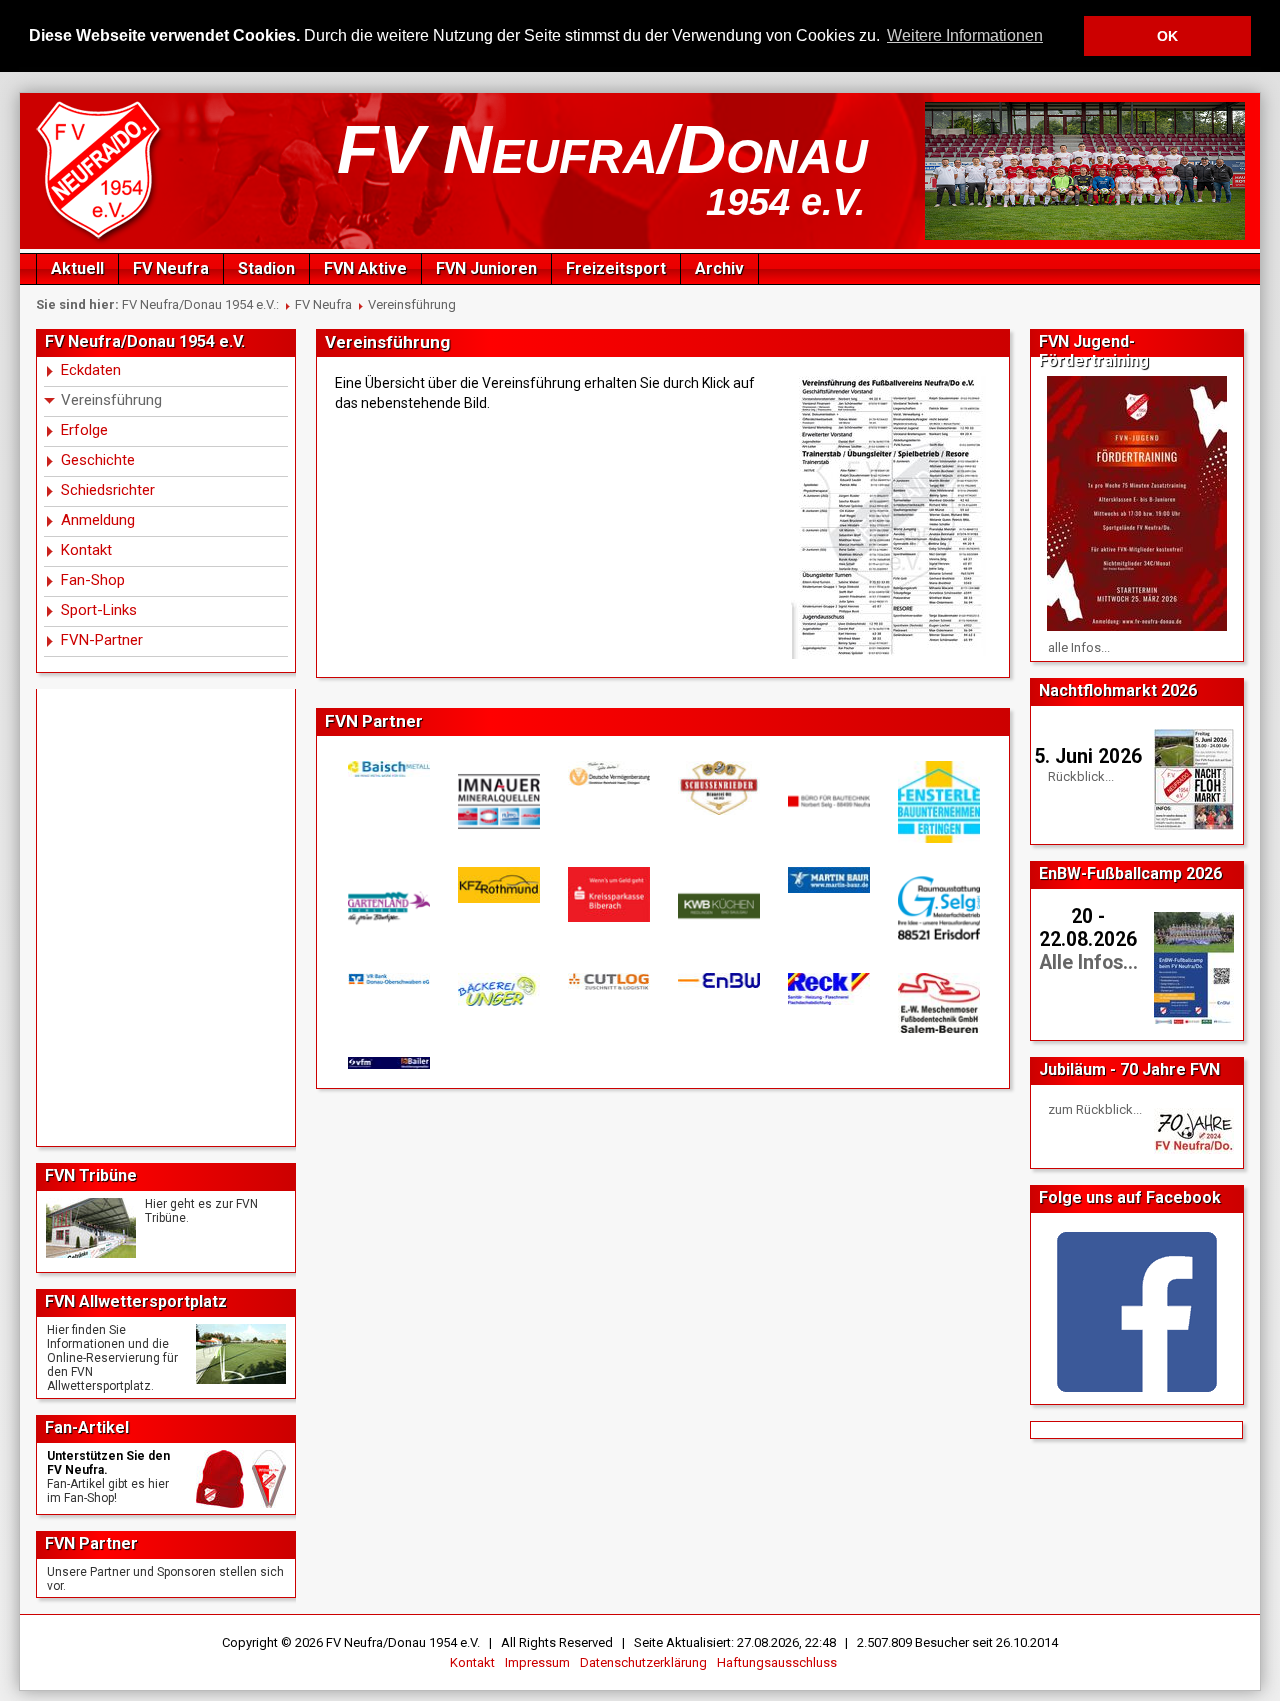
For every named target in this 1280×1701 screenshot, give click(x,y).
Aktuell (77, 268)
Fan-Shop (93, 580)
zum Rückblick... (1095, 1109)
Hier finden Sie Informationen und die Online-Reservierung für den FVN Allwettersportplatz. (112, 1358)
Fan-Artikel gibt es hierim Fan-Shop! (108, 1491)
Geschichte (98, 460)
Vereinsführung (412, 304)
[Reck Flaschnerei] (828, 989)
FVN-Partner (102, 640)
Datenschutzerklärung (643, 1662)
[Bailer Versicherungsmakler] (388, 1063)
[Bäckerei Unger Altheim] (498, 990)
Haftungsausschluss (777, 1662)
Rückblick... (1081, 776)
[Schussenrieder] (718, 788)
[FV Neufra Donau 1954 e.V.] (101, 240)
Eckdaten (91, 370)
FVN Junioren (486, 268)
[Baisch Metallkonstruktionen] (388, 769)
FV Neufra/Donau (602, 149)
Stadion (266, 268)
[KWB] (718, 906)
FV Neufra (171, 268)
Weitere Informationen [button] (965, 35)
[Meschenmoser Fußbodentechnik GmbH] (938, 1003)
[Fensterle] (938, 802)
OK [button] (1167, 36)
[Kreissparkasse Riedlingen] (608, 894)
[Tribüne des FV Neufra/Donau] (91, 1228)
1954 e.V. (786, 202)
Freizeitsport (616, 268)
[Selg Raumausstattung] (938, 908)
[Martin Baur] (828, 879)
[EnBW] (718, 980)
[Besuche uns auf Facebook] (1137, 1312)
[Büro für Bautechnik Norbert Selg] (828, 802)
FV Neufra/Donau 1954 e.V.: (200, 304)
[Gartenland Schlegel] (388, 908)
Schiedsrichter (108, 490)
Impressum (537, 1662)
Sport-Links (99, 610)
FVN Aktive (365, 268)
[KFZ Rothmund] (498, 885)
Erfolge (84, 430)
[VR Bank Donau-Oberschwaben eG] (388, 979)
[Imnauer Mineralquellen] (498, 802)
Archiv (719, 268)
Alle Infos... (1088, 962)
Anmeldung (98, 520)
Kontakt (86, 550)
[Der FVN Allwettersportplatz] (241, 1354)
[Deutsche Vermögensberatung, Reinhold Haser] (608, 773)
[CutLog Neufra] (608, 981)
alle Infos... (1079, 647)
